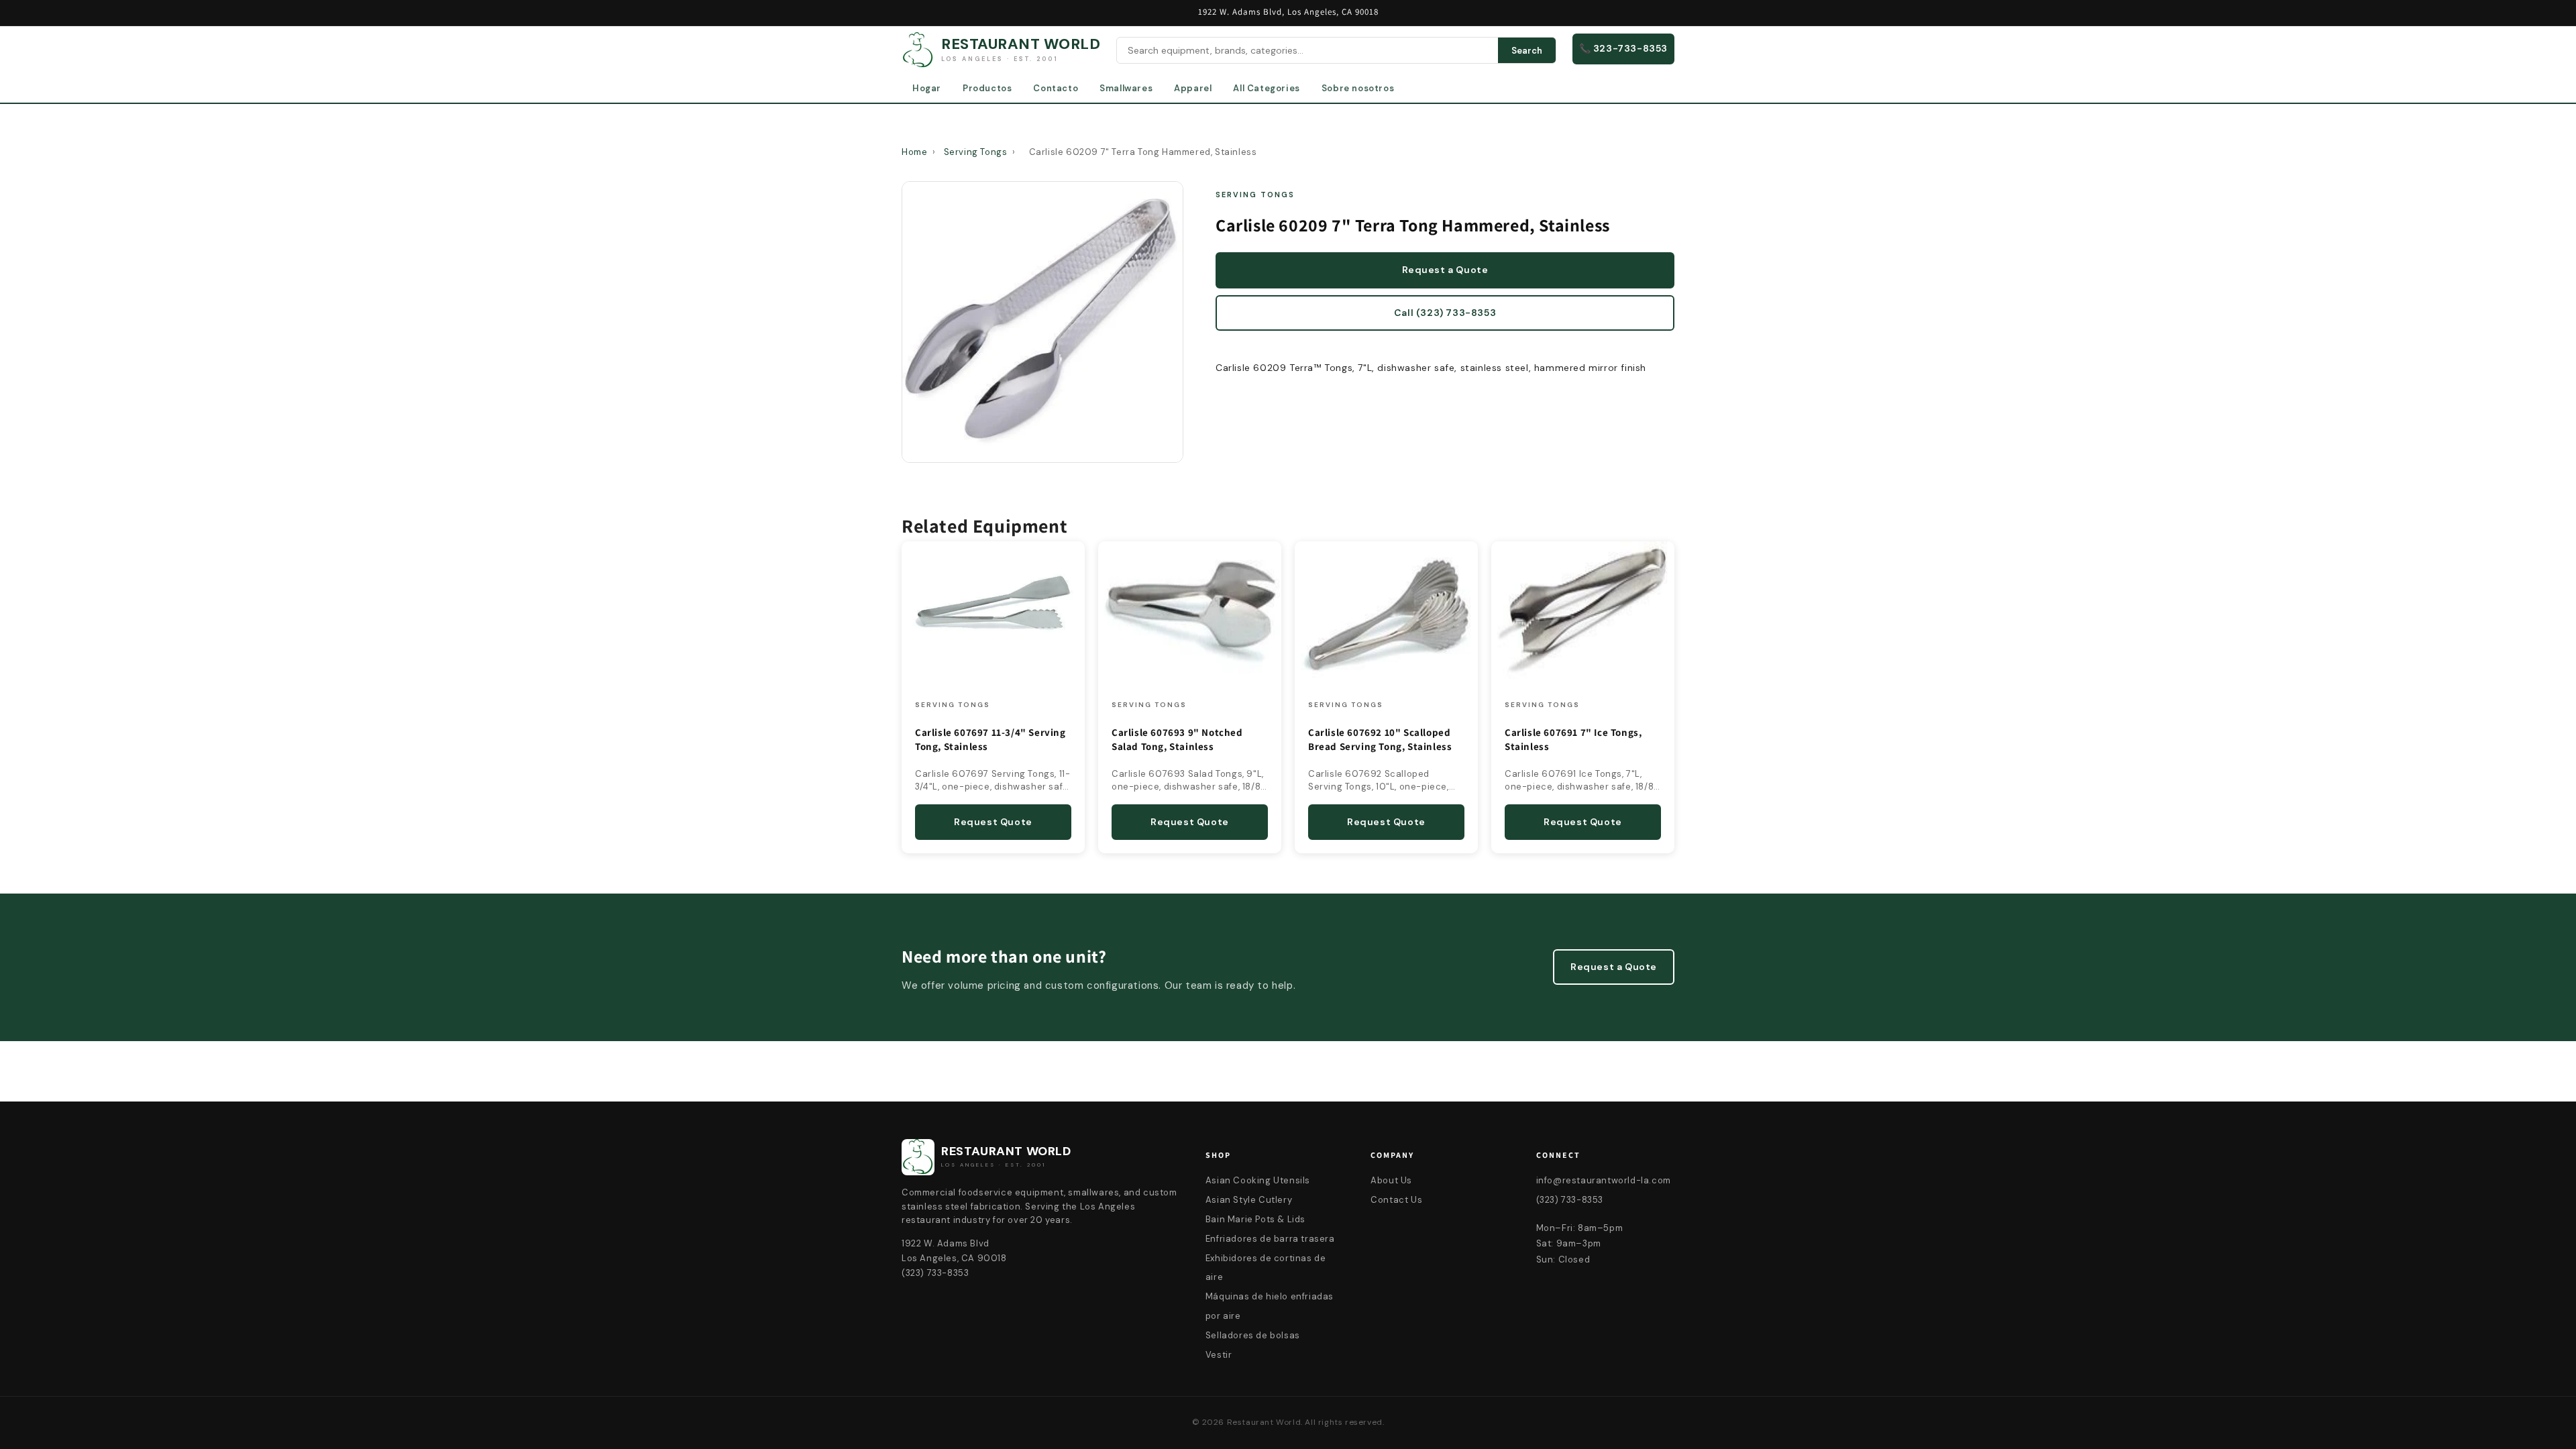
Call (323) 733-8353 (1445, 313)
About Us (1391, 1180)
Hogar (927, 88)
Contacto (1056, 88)
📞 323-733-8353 (1623, 48)
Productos (987, 88)
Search (1527, 51)
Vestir (1219, 1355)
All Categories (1266, 88)
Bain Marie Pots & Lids (1255, 1219)
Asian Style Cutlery (1249, 1200)
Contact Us (1396, 1200)
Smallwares (1126, 88)
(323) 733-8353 (1570, 1200)
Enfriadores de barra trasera (1270, 1239)
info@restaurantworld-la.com (1604, 1180)
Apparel (1193, 88)
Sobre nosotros (1358, 88)
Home (914, 152)
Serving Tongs (976, 152)
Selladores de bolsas (1253, 1335)
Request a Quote (1445, 270)
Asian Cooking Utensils (1258, 1180)
